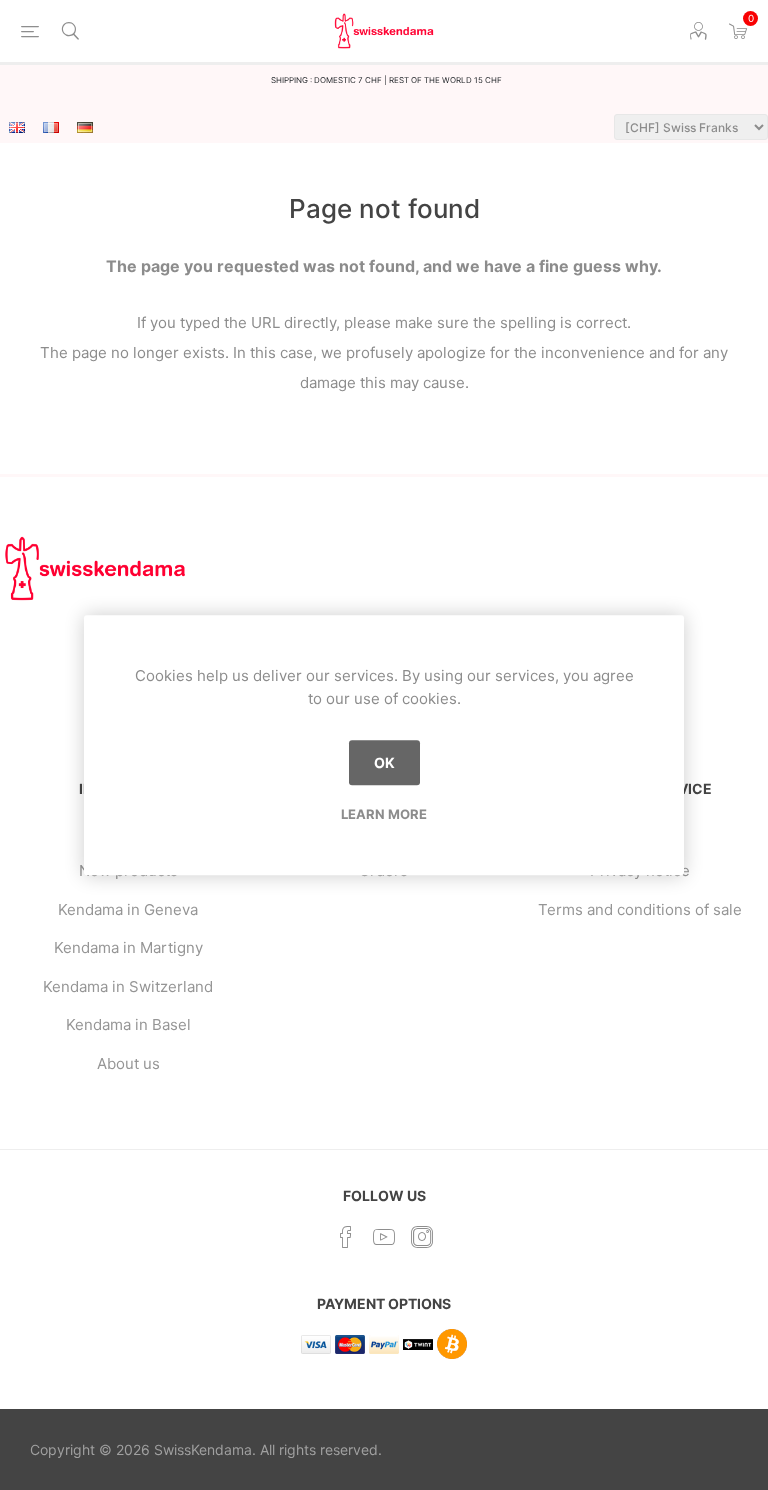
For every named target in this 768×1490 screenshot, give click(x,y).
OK (384, 762)
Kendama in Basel (128, 1024)
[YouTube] (384, 1237)
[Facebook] (346, 1237)
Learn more (384, 814)
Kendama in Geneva (128, 909)
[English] (17, 127)
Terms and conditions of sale (640, 909)
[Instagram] (422, 1237)
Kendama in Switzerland (128, 986)
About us (128, 1063)
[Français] (51, 127)
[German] (85, 127)
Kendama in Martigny (128, 947)
